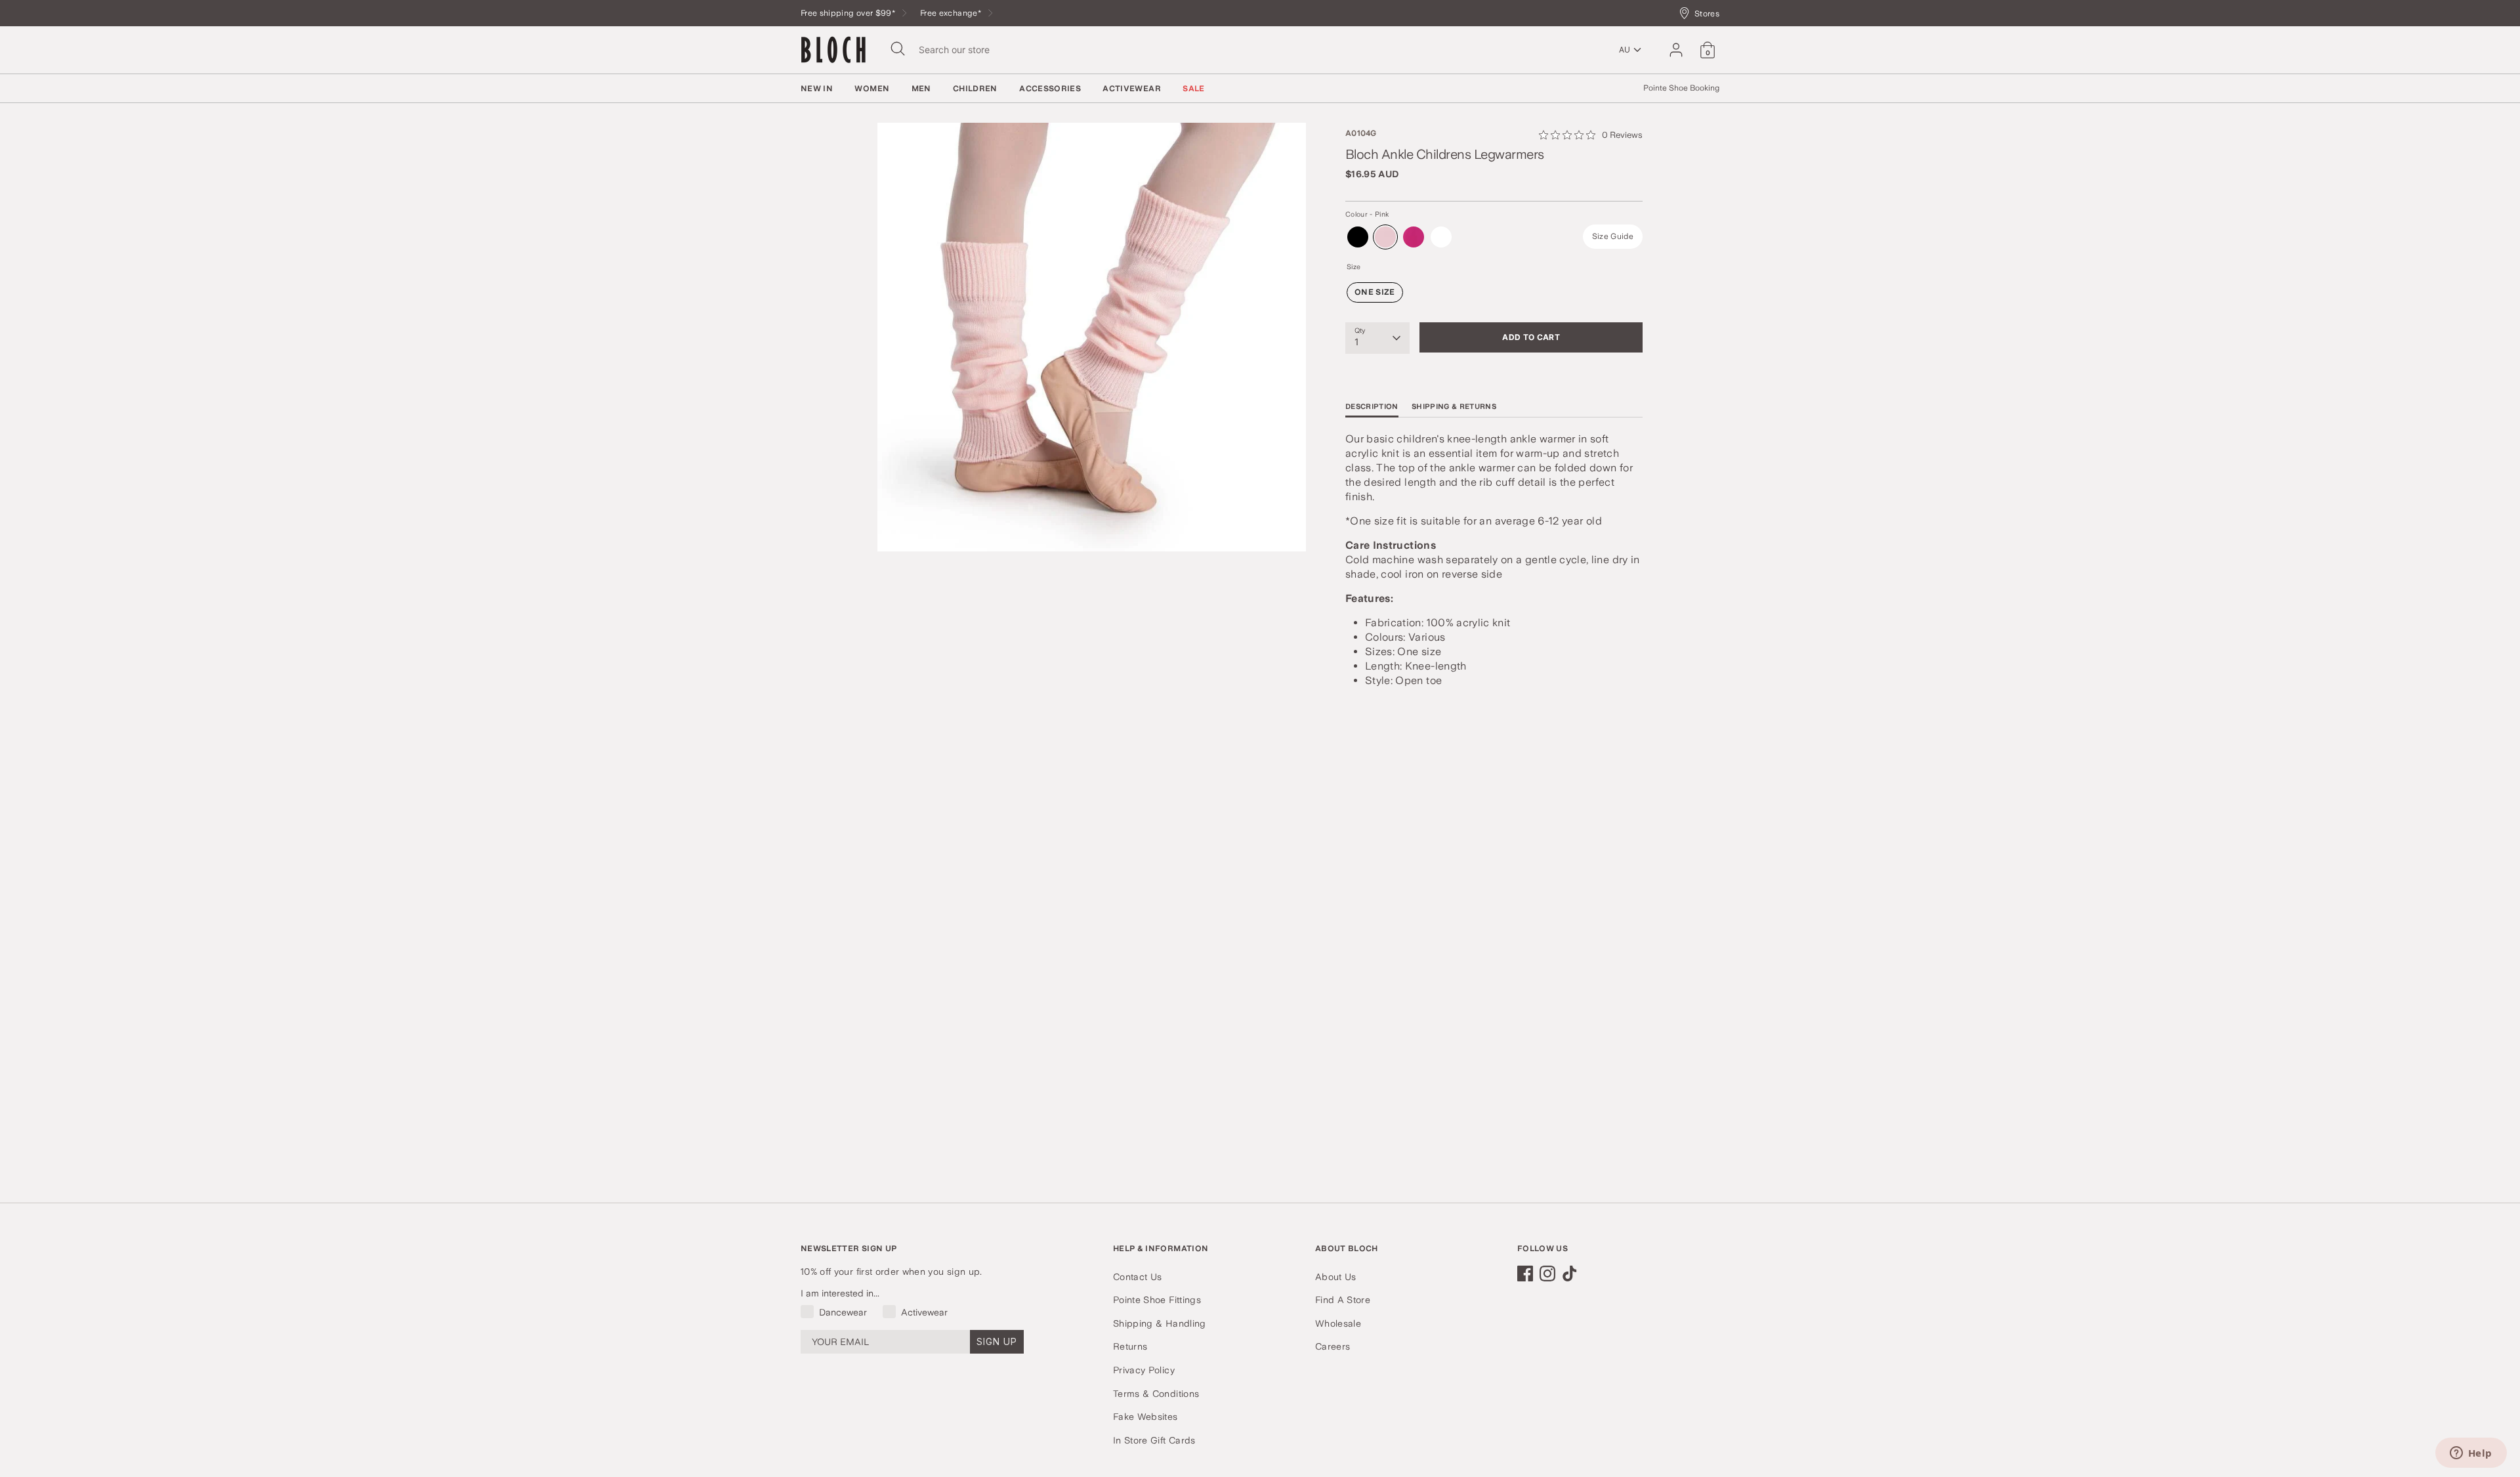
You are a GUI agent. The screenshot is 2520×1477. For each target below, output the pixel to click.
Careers (1333, 1346)
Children (975, 89)
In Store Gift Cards (1154, 1440)
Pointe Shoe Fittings (1157, 1300)
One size (1375, 292)
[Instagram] (1547, 1274)
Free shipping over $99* (849, 13)
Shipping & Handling (1160, 1323)
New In (817, 89)
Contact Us (1138, 1277)
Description (1372, 407)
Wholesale (1338, 1323)
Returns (1130, 1346)
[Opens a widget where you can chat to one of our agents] (2471, 1454)
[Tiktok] (1570, 1274)
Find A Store (1343, 1300)
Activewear (1132, 89)
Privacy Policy (1144, 1370)
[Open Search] (898, 49)
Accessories (1050, 89)
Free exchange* (952, 13)
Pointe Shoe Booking (1681, 88)
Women (872, 89)
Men (921, 89)
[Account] (1676, 50)
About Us (1336, 1277)
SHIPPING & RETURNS (1454, 407)
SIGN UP (997, 1341)
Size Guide (1613, 236)
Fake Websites (1145, 1417)
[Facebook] (1525, 1274)
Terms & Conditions (1156, 1394)
